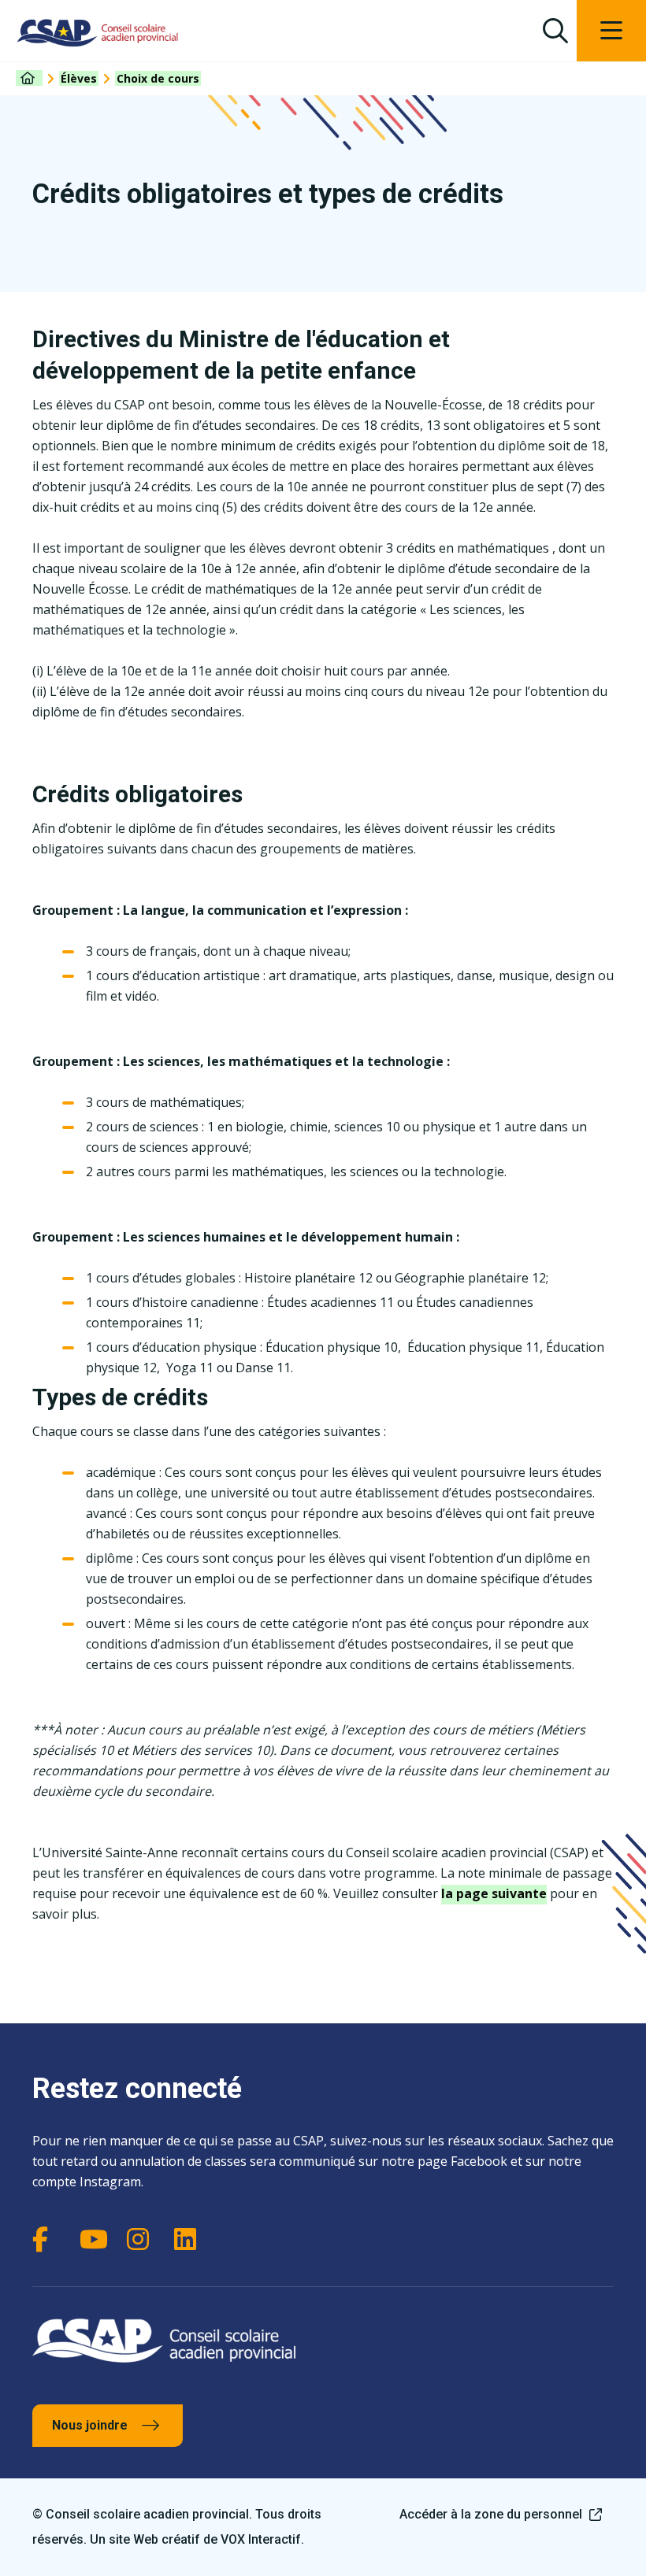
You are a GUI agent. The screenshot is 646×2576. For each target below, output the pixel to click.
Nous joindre (90, 2425)
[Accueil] (29, 78)
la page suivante (494, 1893)
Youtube (95, 2239)
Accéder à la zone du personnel (491, 2514)
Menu (611, 31)
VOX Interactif (261, 2539)
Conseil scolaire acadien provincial (98, 33)
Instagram (143, 2239)
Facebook (48, 2239)
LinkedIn (190, 2239)
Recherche (555, 31)
